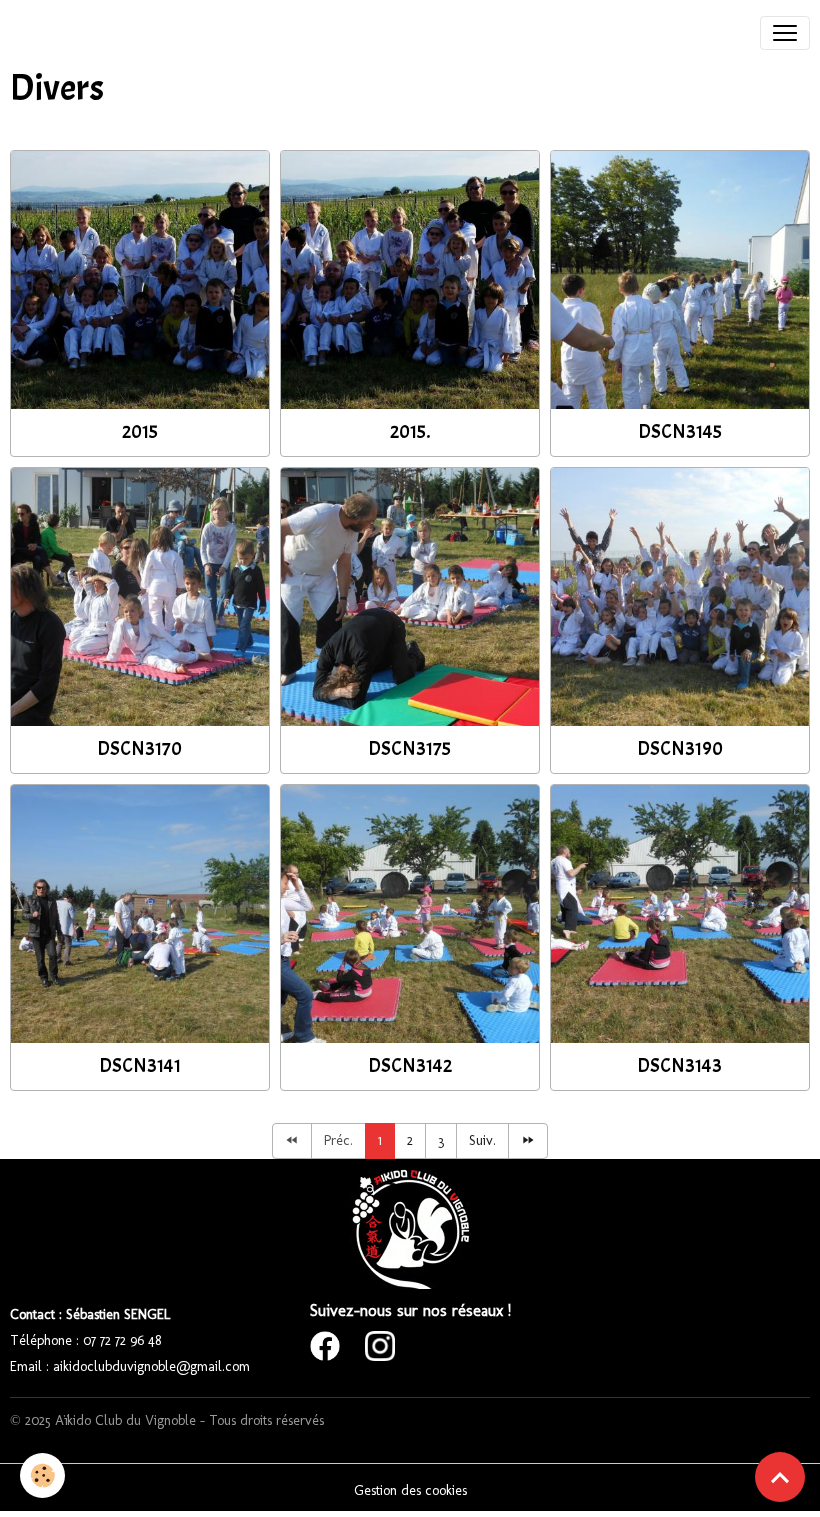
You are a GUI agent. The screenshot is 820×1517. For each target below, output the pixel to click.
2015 (140, 432)
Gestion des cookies (410, 1490)
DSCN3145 (680, 432)
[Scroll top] (780, 1477)
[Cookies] (42, 1475)
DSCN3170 (139, 749)
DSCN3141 (140, 1066)
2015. (410, 432)
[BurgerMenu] (785, 33)
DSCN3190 (680, 749)
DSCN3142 (410, 1066)
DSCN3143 (679, 1066)
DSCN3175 (409, 749)
